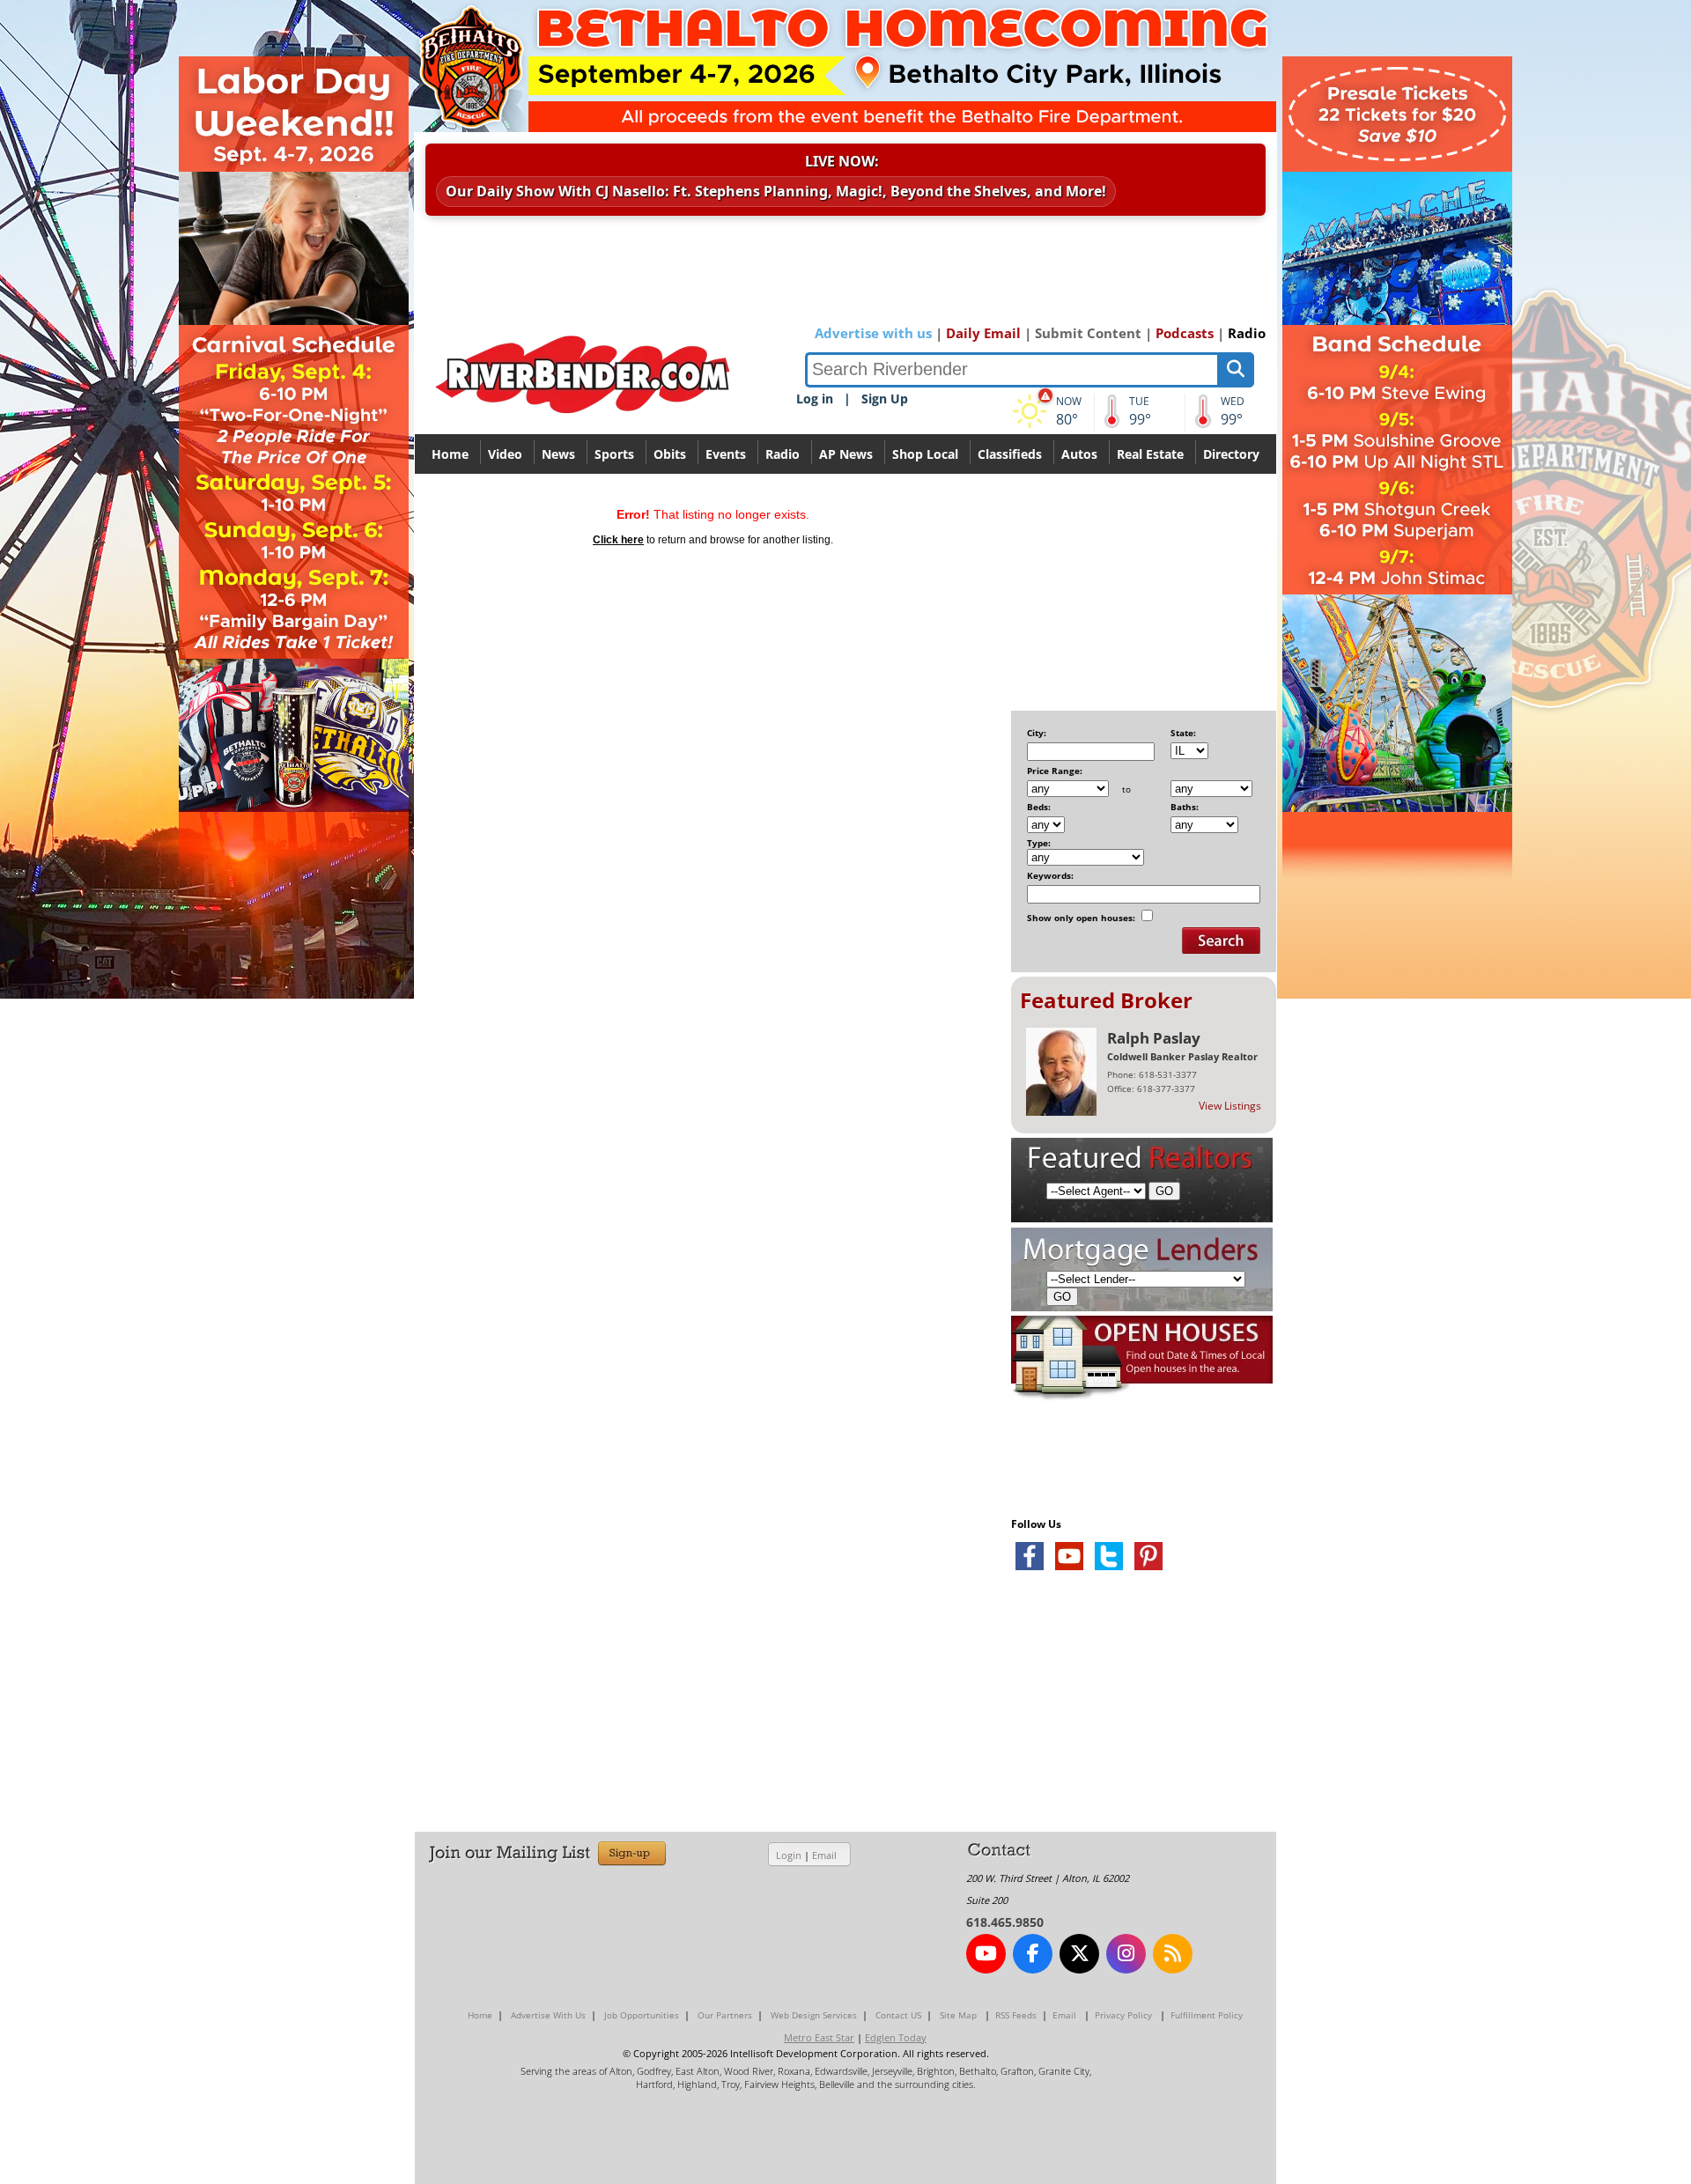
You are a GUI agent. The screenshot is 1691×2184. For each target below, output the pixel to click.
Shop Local (925, 454)
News (558, 454)
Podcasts (1185, 333)
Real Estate (1150, 454)
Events (726, 454)
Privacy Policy (1123, 2015)
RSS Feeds (1016, 2015)
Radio (1247, 333)
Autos (1079, 454)
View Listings (1230, 1106)
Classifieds (1010, 454)
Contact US (898, 2015)
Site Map (958, 2015)
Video (505, 454)
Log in (815, 398)
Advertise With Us (548, 2015)
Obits (670, 454)
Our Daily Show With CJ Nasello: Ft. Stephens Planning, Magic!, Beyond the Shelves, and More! (776, 191)
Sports (614, 454)
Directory (1231, 454)
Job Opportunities (642, 2015)
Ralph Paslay (1154, 1038)
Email (824, 1855)
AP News (846, 454)
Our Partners (725, 2015)
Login (789, 1855)
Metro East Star (819, 2037)
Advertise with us (873, 333)
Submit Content (1088, 333)
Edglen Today (896, 2037)
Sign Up (885, 398)
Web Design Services (814, 2015)
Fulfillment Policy (1207, 2015)
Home (450, 454)
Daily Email (983, 333)
